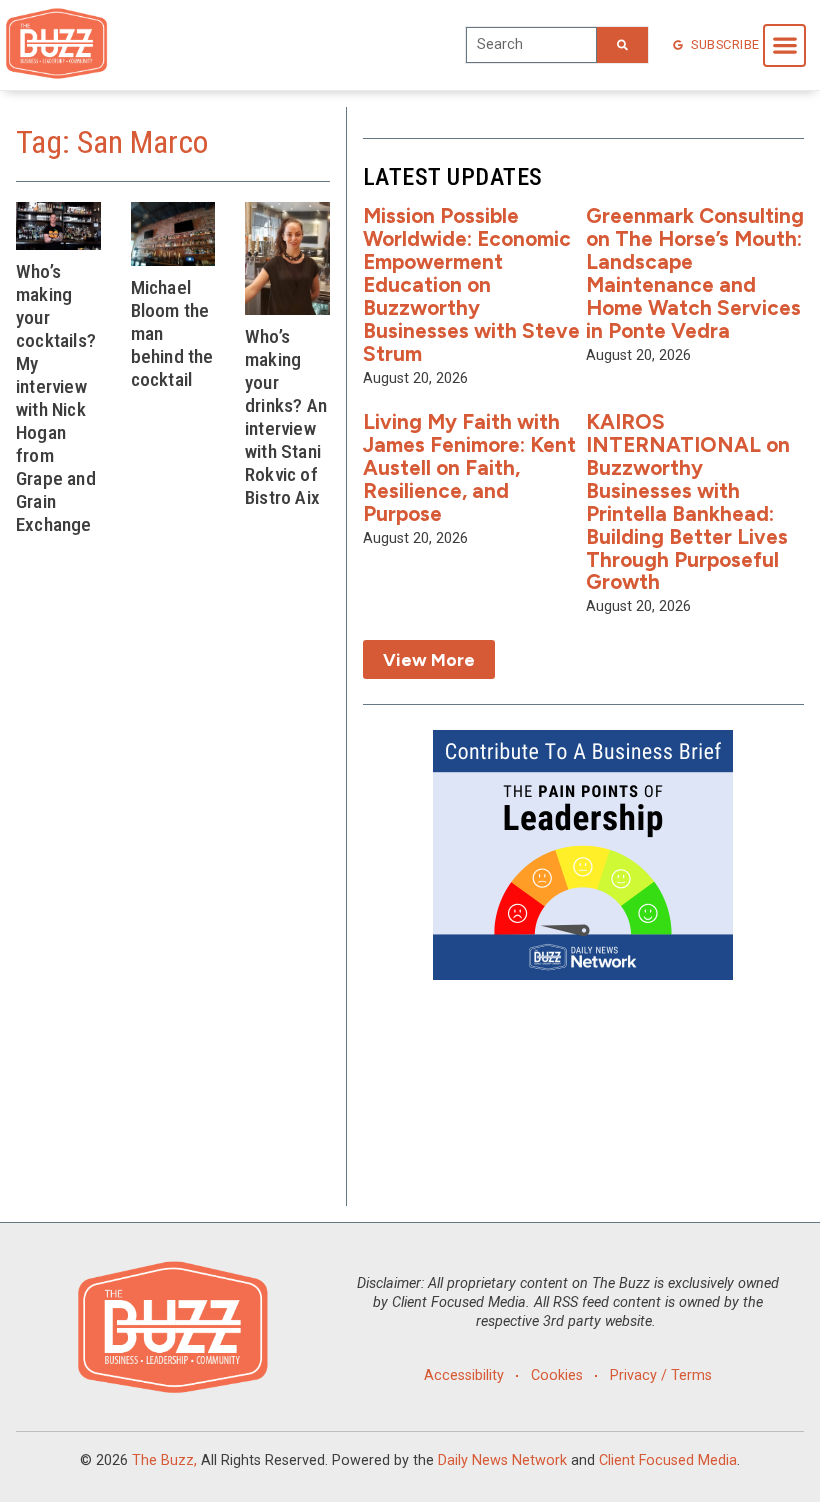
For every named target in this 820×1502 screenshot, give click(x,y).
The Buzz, (164, 1460)
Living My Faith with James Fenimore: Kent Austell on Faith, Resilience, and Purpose (469, 467)
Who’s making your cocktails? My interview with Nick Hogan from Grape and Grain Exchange (56, 398)
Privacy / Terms (661, 1375)
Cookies (557, 1375)
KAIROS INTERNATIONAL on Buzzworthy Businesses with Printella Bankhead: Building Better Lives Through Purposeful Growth (688, 501)
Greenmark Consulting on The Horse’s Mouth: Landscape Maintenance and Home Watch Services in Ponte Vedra (695, 272)
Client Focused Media (668, 1460)
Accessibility (464, 1375)
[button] (784, 45)
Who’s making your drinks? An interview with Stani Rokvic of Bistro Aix (286, 417)
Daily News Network (502, 1460)
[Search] (622, 45)
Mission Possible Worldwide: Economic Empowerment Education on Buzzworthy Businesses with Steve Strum (471, 284)
